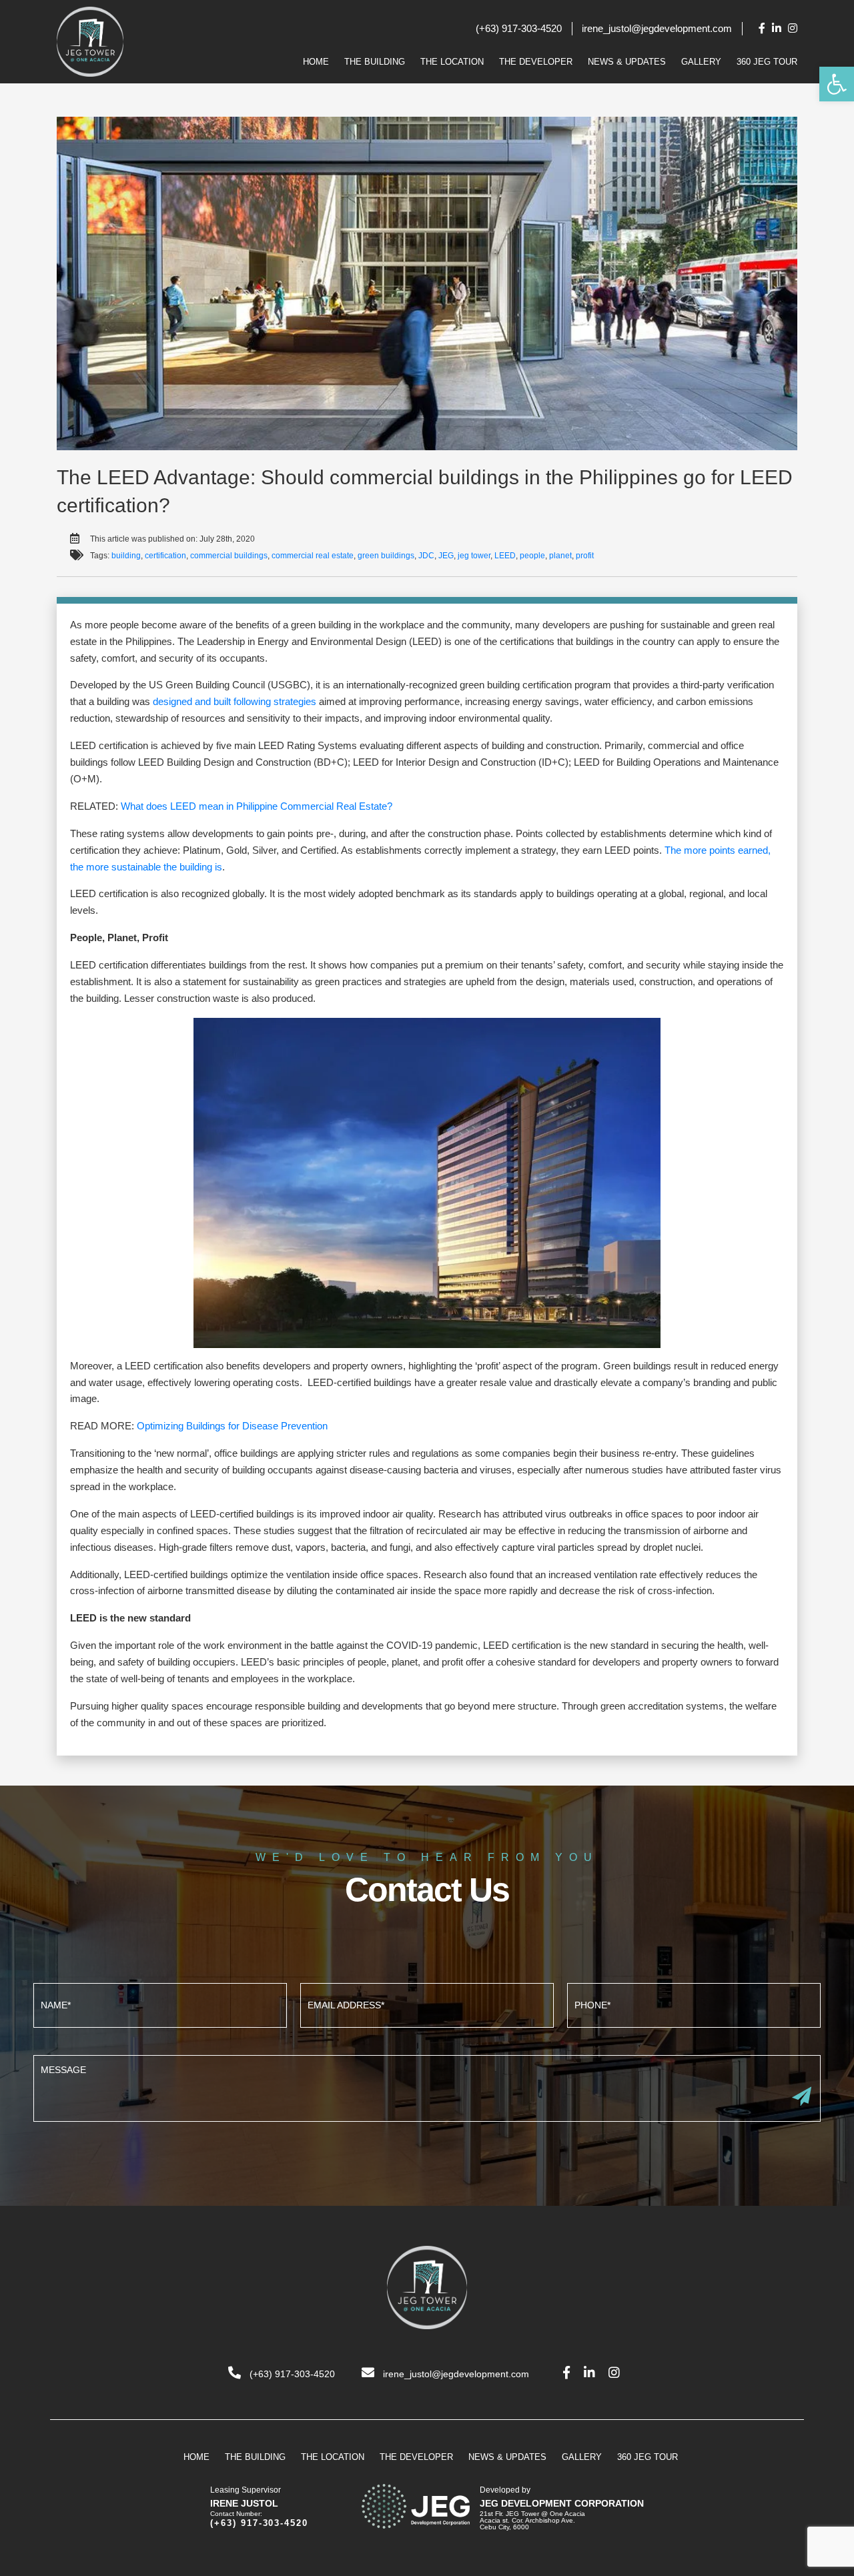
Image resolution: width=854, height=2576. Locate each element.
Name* (160, 2004)
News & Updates (627, 62)
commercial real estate (313, 556)
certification (165, 556)
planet (560, 556)
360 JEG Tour (767, 62)
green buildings (386, 556)
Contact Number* (694, 2004)
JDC (426, 556)
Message (427, 2087)
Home (316, 62)
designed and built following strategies (235, 701)
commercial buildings (229, 556)
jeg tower (474, 556)
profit (585, 556)
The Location (452, 62)
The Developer (536, 62)
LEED (505, 556)
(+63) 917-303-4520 (519, 28)
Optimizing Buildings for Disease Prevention (232, 1426)
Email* (427, 2004)
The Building (375, 62)
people (532, 556)
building (126, 556)
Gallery (701, 62)
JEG (446, 556)
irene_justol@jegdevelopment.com (657, 28)
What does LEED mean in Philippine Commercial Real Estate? (257, 806)
